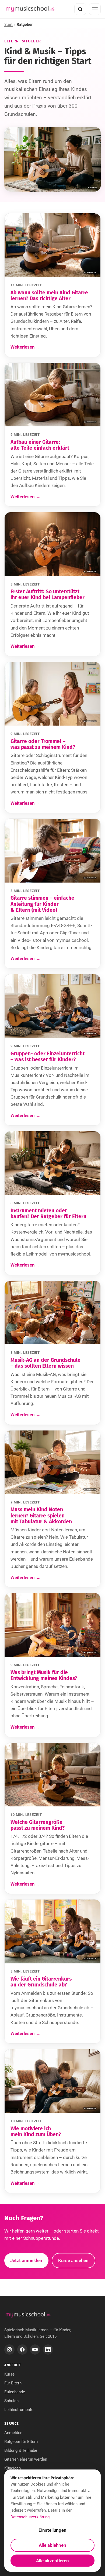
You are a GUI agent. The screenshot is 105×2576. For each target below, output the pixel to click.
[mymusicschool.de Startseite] (28, 2315)
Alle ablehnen (52, 2545)
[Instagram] (9, 2350)
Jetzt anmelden (26, 2260)
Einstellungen (52, 2530)
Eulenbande (15, 2392)
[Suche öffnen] (80, 9)
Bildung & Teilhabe (21, 2450)
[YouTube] (35, 2350)
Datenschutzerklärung (30, 2517)
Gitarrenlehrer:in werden (26, 2459)
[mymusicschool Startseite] (30, 9)
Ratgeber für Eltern (21, 2442)
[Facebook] (22, 2350)
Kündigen (13, 2468)
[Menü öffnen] (95, 9)
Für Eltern (13, 2383)
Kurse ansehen (73, 2260)
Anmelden (13, 2433)
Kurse (9, 2374)
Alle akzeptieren (52, 2561)
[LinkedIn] (48, 2350)
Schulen (11, 2401)
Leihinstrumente (19, 2410)
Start (8, 24)
